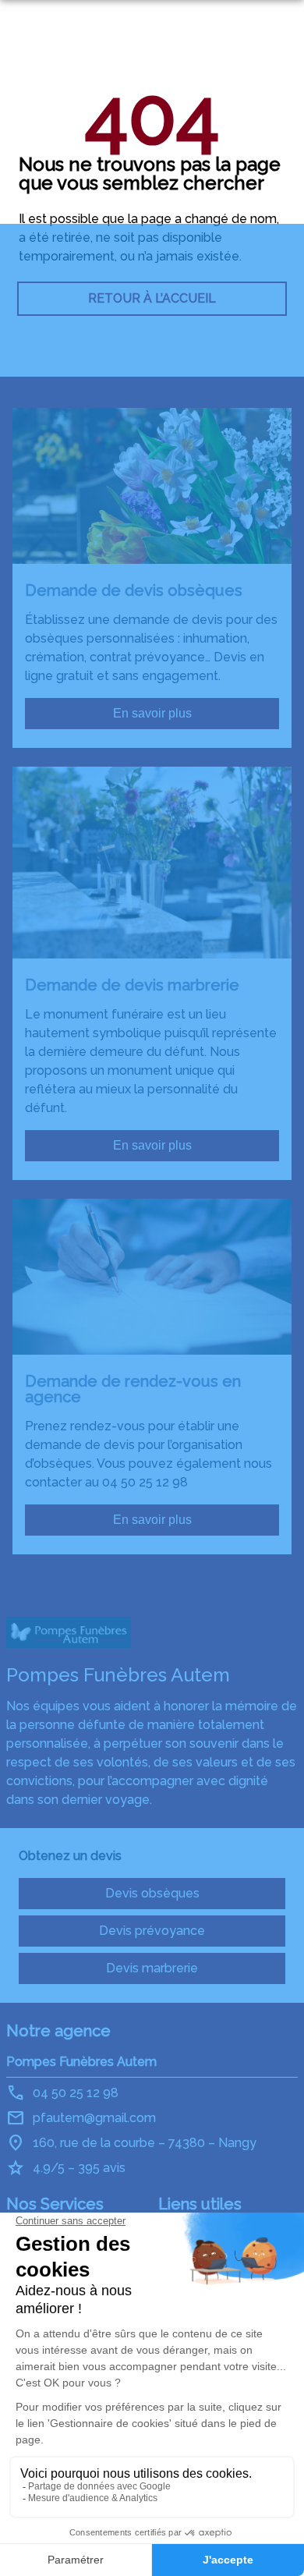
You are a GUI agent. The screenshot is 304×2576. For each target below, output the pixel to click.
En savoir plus (152, 713)
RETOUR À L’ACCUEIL (152, 298)
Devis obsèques (152, 1893)
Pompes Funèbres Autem (81, 2062)
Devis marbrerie (152, 1968)
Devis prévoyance (152, 1931)
